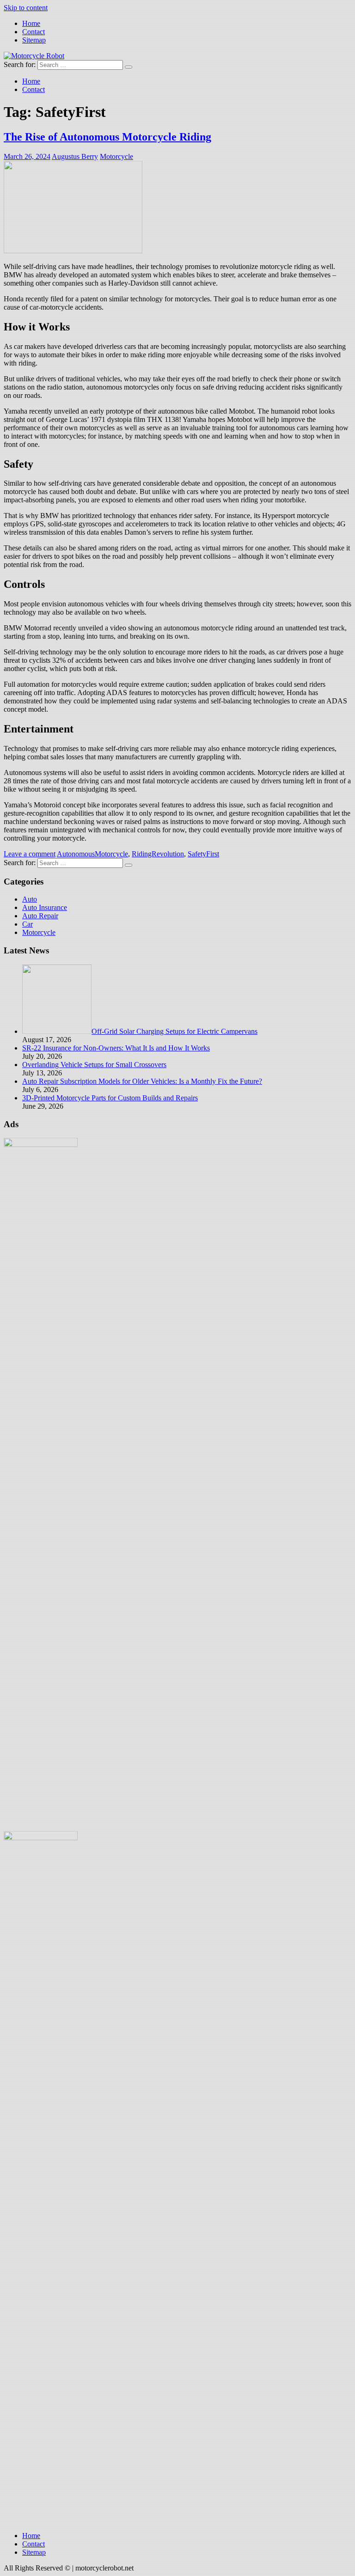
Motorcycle (116, 156)
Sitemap (34, 40)
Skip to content (26, 8)
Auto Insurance (45, 907)
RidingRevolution (158, 854)
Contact (34, 32)
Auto (30, 899)
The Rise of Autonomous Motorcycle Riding (107, 137)
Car (28, 924)
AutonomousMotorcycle (92, 854)
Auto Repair (40, 916)
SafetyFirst (203, 854)
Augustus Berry (75, 156)
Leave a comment (30, 854)
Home (31, 23)
